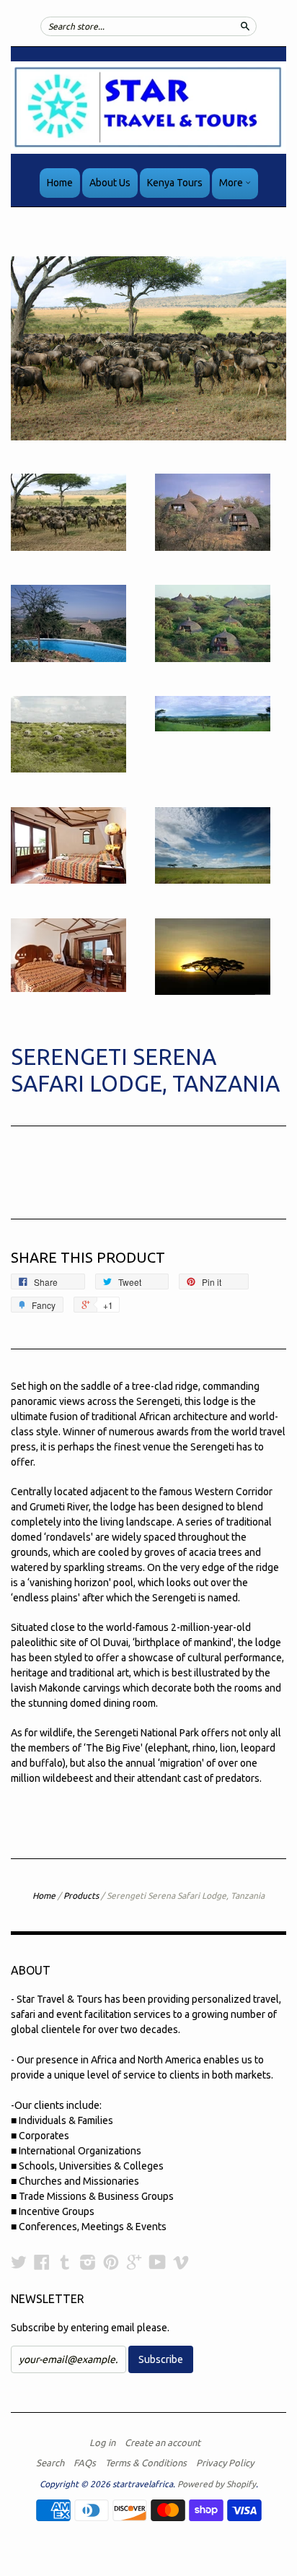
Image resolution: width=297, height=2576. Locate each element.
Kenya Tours (175, 183)
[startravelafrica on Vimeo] (181, 2262)
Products (81, 1896)
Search (50, 2463)
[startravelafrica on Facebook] (42, 2262)
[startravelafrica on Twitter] (19, 2262)
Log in (102, 2442)
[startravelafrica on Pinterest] (111, 2262)
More (232, 183)
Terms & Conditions (146, 2463)
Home (60, 183)
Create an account (163, 2442)
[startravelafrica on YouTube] (158, 2262)
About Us (110, 183)
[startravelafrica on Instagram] (88, 2262)
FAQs (85, 2463)
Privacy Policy (225, 2463)
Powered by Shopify (217, 2484)
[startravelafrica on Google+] (134, 2262)
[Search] (245, 26)
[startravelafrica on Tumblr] (65, 2262)
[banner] (148, 108)
